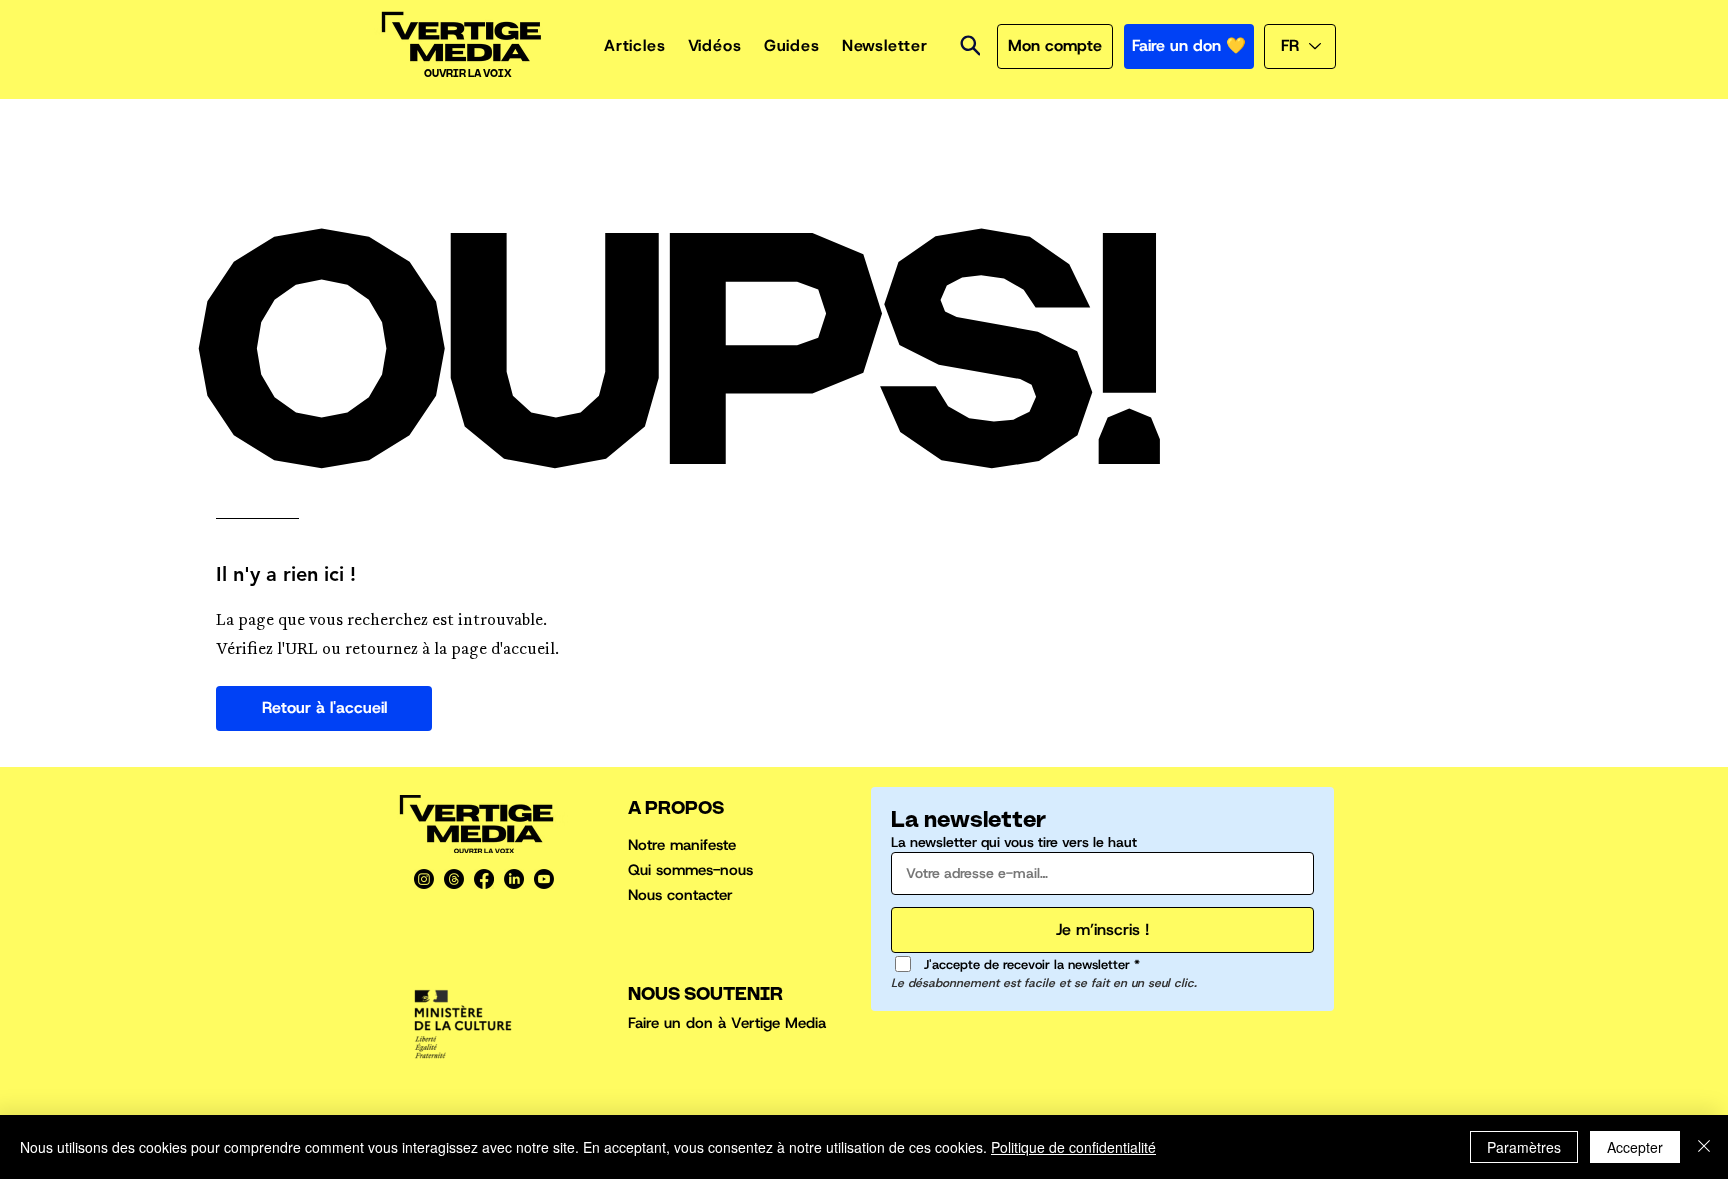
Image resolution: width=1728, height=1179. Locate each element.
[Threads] (454, 879)
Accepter (1635, 1147)
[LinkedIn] (514, 879)
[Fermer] (1704, 1147)
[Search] (970, 45)
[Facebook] (484, 879)
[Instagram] (424, 879)
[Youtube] (544, 879)
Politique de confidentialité (1073, 1147)
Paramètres (1524, 1147)
